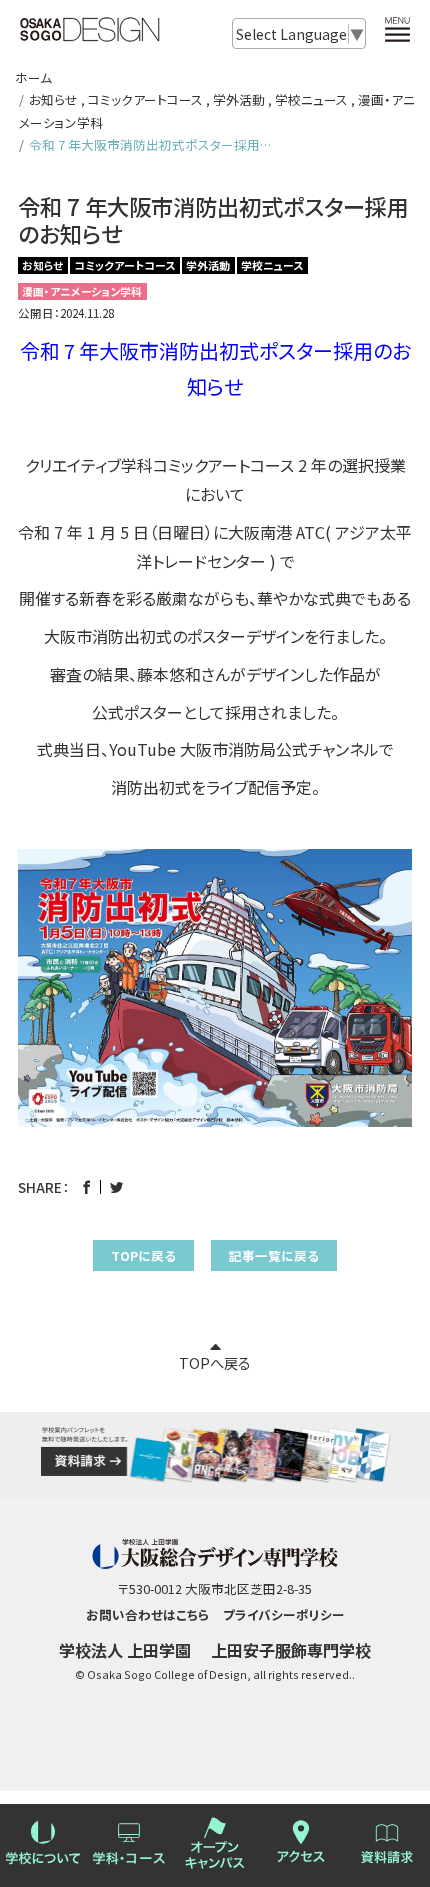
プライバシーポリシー (284, 1614)
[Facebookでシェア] (86, 1187)
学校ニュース (311, 99)
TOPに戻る (143, 1255)
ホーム (33, 77)
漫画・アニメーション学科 (82, 291)
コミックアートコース (145, 99)
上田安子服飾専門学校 (291, 1650)
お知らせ (53, 99)
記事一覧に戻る (274, 1255)
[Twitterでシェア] (116, 1187)
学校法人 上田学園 (125, 1650)
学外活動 (239, 99)
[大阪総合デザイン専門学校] (90, 32)
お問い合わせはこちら (147, 1614)
